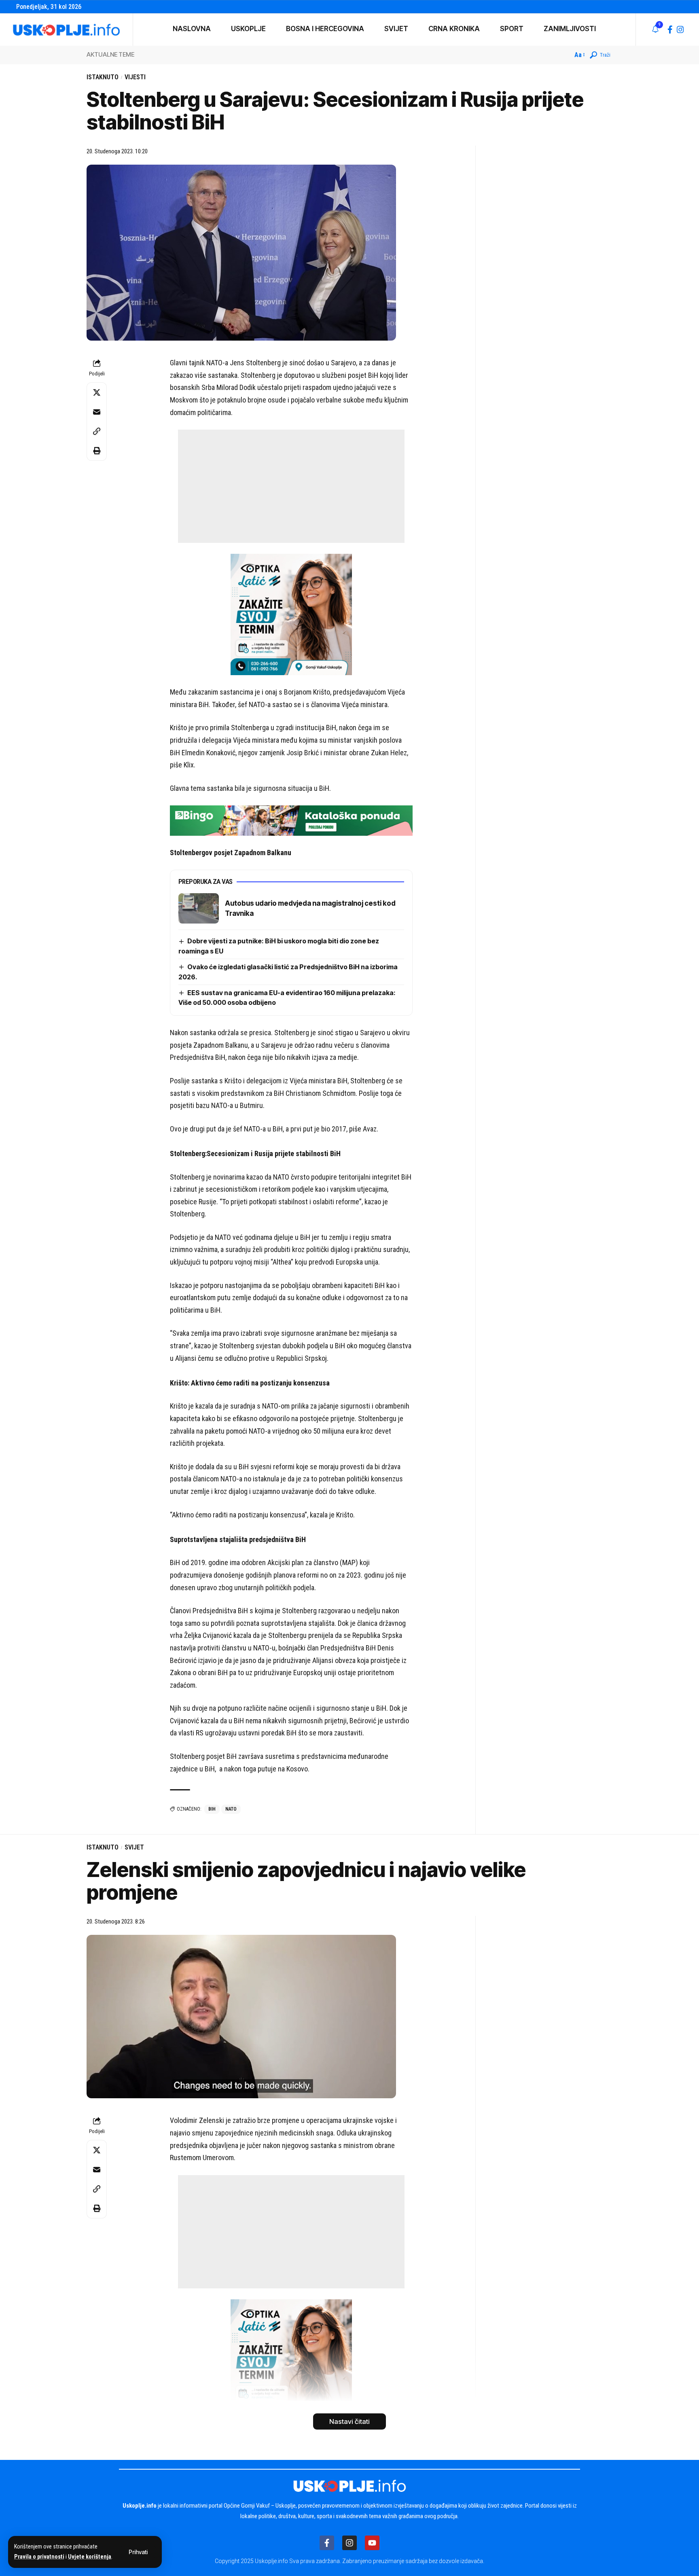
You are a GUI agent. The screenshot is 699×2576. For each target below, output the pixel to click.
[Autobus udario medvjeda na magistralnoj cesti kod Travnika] (199, 908)
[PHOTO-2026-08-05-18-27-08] (291, 614)
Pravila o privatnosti (39, 2557)
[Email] (97, 412)
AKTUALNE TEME (110, 54)
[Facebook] (670, 30)
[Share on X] (97, 392)
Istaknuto (103, 77)
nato (231, 1809)
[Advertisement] (291, 486)
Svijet (134, 1847)
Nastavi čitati (349, 2421)
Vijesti (135, 77)
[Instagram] (680, 30)
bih (212, 1809)
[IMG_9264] (291, 820)
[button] (138, 2552)
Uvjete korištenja (90, 2557)
